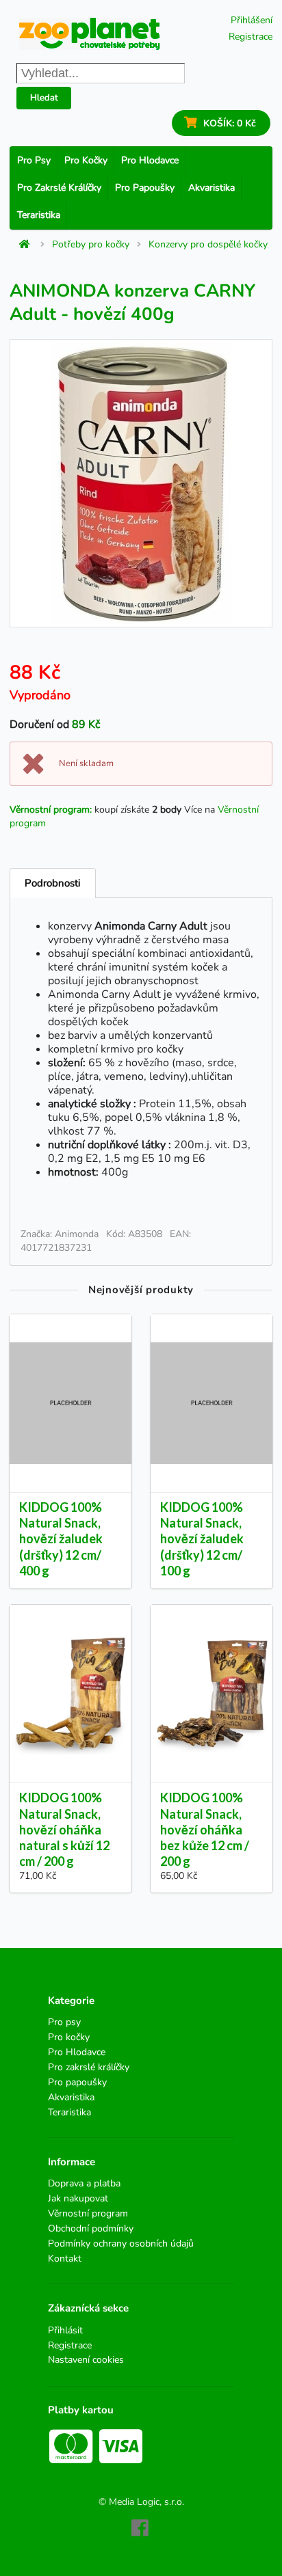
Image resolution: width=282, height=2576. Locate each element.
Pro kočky (86, 160)
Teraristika (39, 215)
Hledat (44, 98)
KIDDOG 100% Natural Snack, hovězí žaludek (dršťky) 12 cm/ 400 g (61, 1539)
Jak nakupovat (78, 2198)
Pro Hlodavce (150, 160)
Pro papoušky (145, 188)
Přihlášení (252, 20)
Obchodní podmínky (91, 2228)
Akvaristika (211, 188)
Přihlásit (65, 2331)
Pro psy (34, 160)
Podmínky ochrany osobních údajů (121, 2243)
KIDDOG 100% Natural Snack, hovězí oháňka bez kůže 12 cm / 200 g (205, 1829)
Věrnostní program (88, 2213)
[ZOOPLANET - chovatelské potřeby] (90, 34)
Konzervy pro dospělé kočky (208, 245)
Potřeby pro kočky (91, 245)
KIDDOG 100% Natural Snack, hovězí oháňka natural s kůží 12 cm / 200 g (64, 1829)
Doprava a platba (84, 2184)
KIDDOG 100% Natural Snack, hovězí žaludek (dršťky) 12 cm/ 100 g (202, 1539)
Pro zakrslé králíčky (59, 188)
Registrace (251, 37)
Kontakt (65, 2258)
